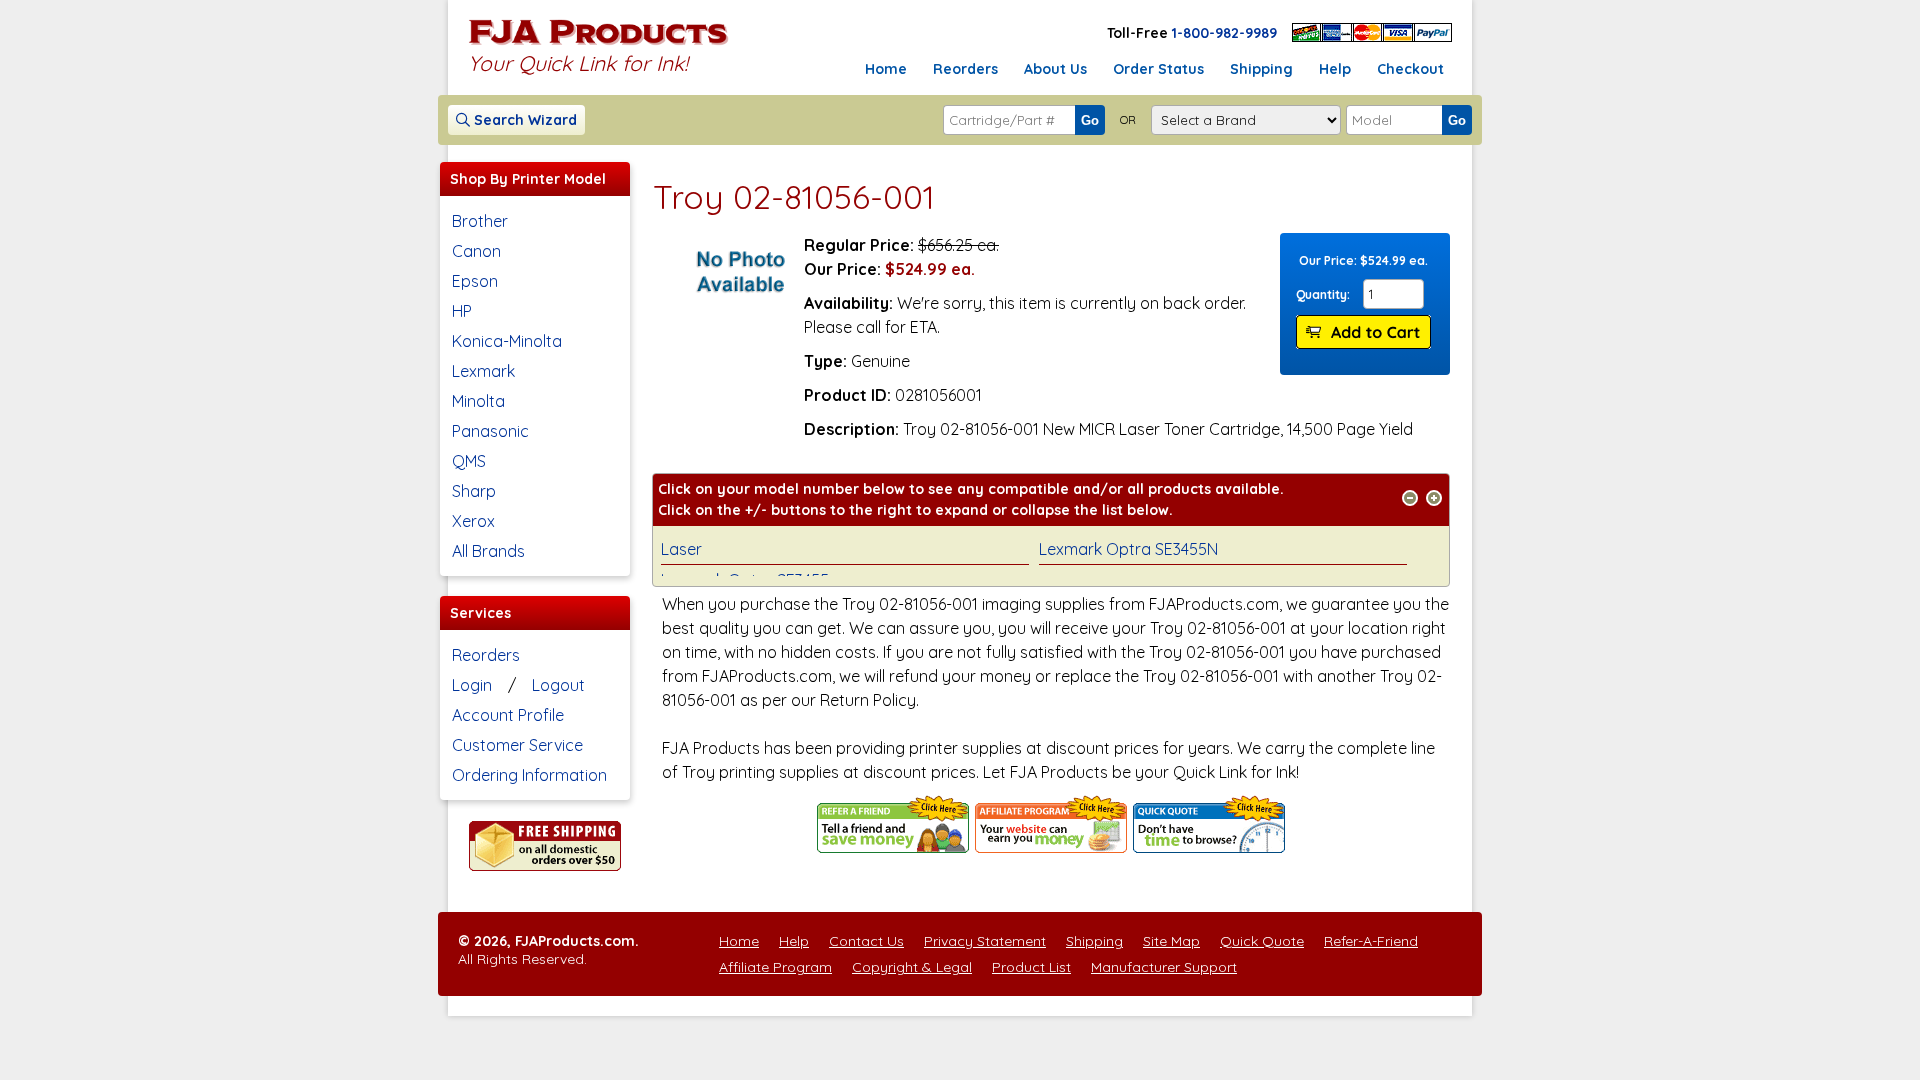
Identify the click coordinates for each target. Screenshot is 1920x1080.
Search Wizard (523, 120)
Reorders (965, 69)
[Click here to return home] (598, 44)
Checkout (1410, 69)
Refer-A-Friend (1371, 941)
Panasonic (490, 431)
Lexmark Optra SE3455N (1128, 549)
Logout (558, 685)
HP (462, 311)
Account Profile (508, 715)
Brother (480, 221)
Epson (475, 281)
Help (1335, 69)
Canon (476, 251)
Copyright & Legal (912, 967)
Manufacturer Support (1164, 967)
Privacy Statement (985, 941)
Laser (681, 549)
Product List (1031, 967)
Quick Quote (1262, 941)
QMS (469, 461)
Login (472, 685)
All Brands (488, 551)
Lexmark (483, 371)
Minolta (478, 401)
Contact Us (866, 941)
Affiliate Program (775, 967)
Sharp (474, 491)
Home (886, 69)
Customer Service (517, 745)
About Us (1055, 69)
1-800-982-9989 (1224, 33)
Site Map (1171, 941)
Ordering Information (529, 775)
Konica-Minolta (507, 341)
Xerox (473, 521)
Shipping (1261, 69)
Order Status (1158, 69)
